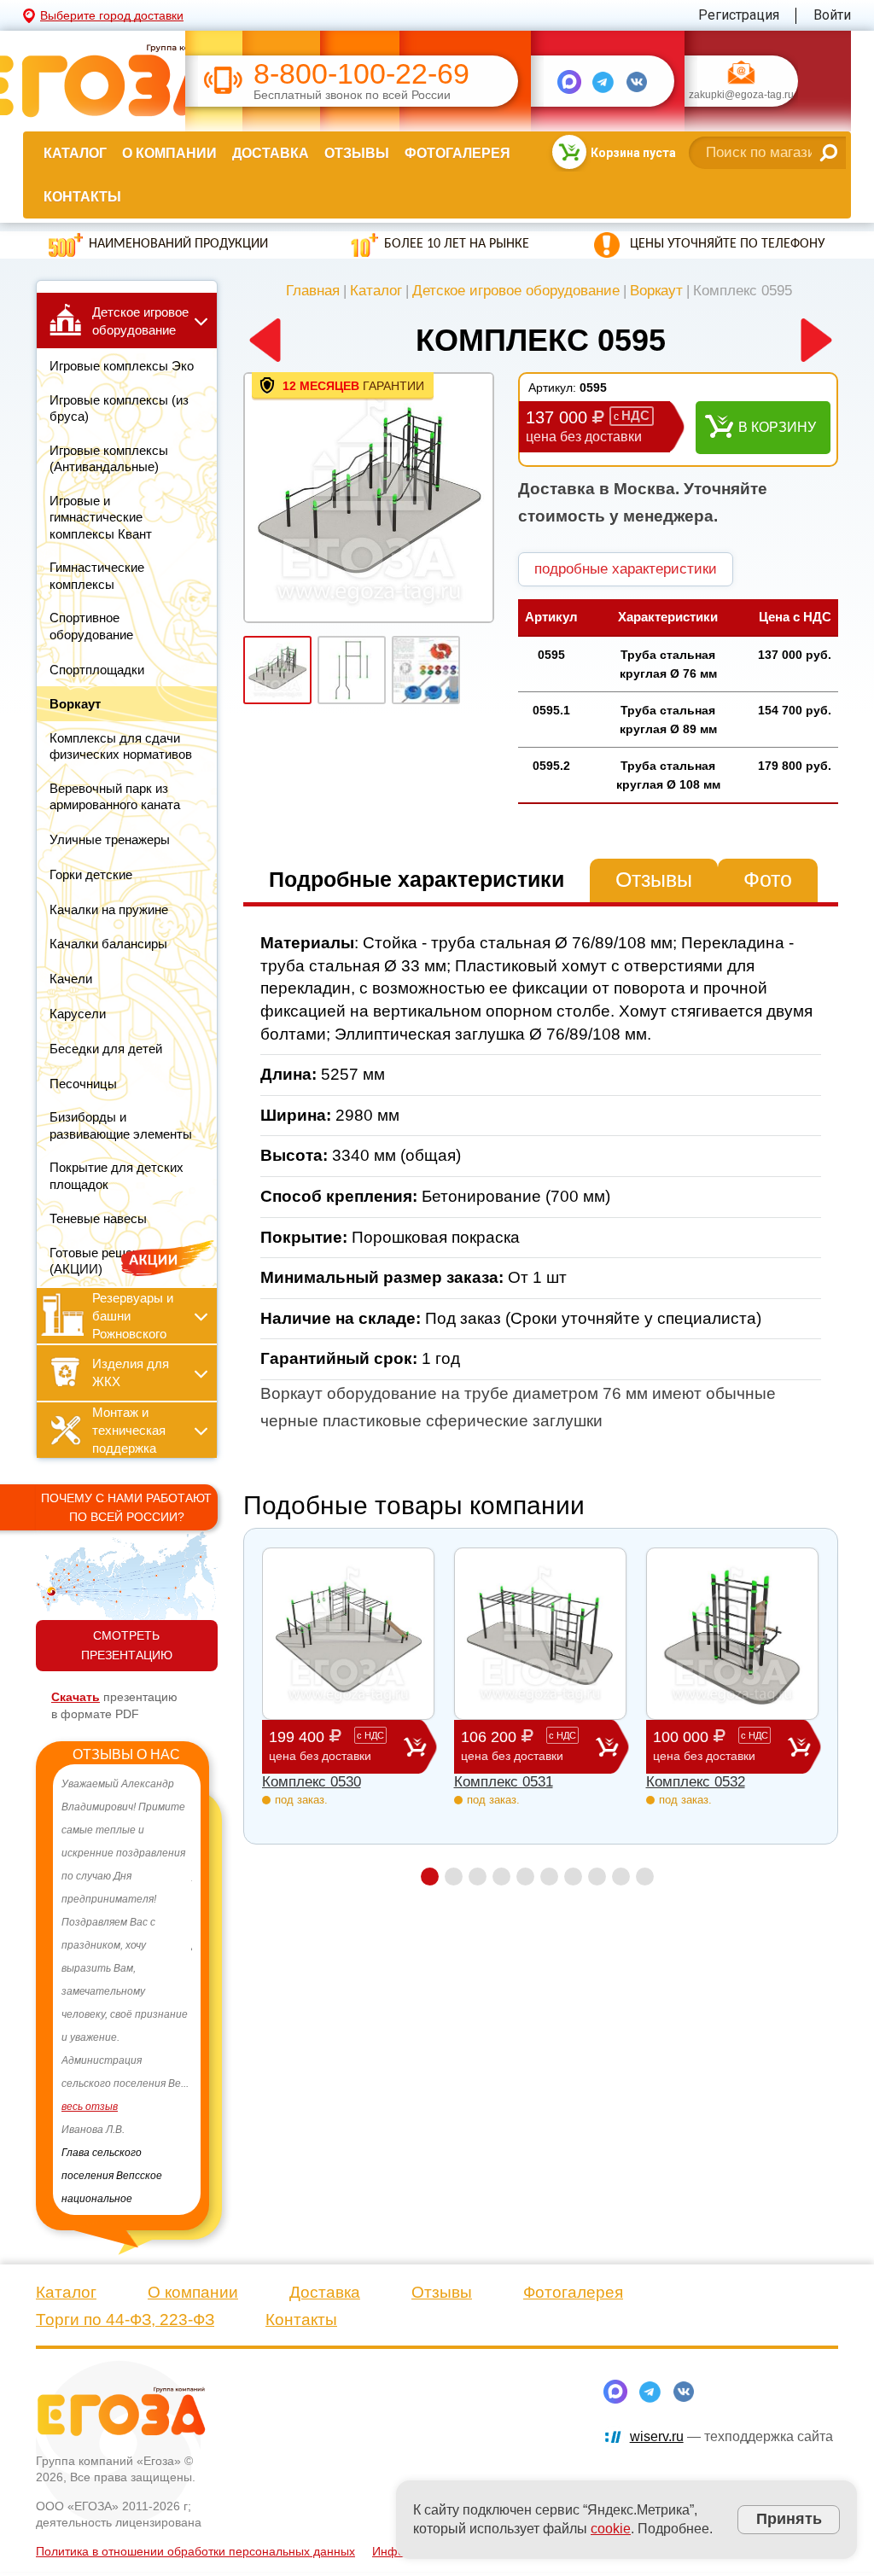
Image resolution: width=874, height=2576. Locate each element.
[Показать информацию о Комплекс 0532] (732, 1634)
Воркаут (656, 291)
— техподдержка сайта (731, 2418)
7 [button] (573, 1877)
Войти (832, 15)
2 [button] (454, 1877)
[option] (127, 1980)
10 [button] (645, 1877)
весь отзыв (90, 2107)
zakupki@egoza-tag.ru (741, 96)
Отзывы (357, 153)
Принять (789, 2519)
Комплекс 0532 (696, 1782)
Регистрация (739, 15)
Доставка (271, 153)
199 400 (326, 1746)
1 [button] (430, 1877)
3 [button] (478, 1877)
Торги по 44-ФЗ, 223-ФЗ (125, 2301)
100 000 (711, 1746)
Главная (313, 291)
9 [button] (621, 1877)
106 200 (519, 1746)
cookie (611, 2529)
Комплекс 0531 (504, 1782)
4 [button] (501, 1877)
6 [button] (549, 1877)
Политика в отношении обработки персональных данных (195, 2532)
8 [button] (597, 1877)
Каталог (75, 153)
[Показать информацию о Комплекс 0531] (540, 1634)
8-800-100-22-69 (361, 74)
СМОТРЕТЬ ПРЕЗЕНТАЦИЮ (127, 1645)
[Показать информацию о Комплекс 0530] (348, 1634)
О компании (169, 153)
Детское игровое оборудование (516, 291)
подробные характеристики (626, 569)
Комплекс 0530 (312, 1782)
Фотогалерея (457, 153)
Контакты (82, 197)
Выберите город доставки (112, 15)
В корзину (777, 427)
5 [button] (525, 1877)
